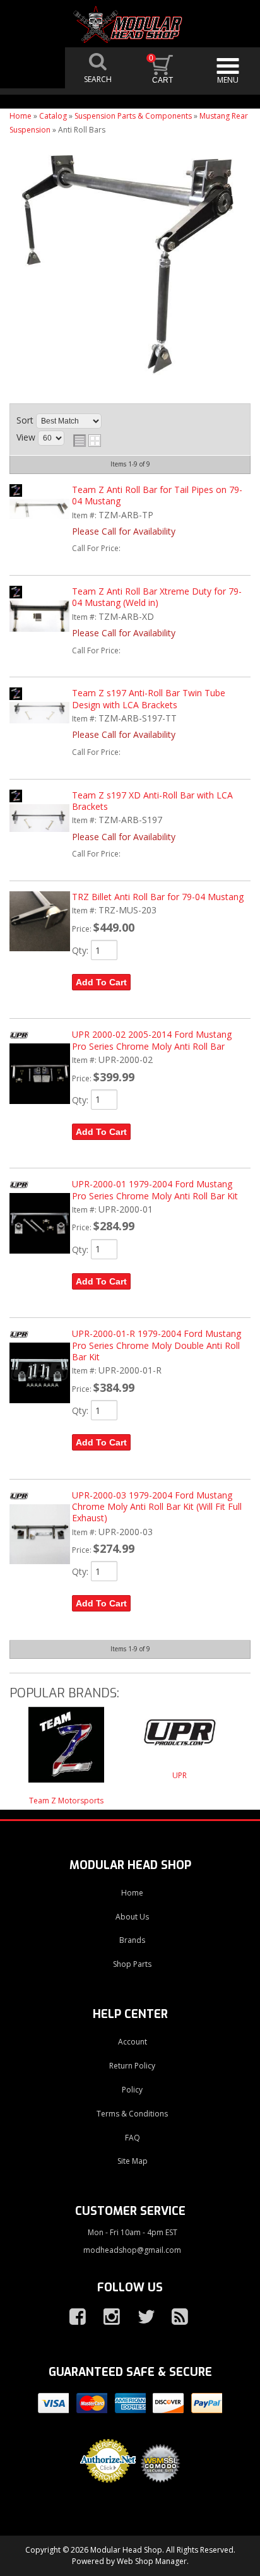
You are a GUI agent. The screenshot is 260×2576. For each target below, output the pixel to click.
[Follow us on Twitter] (141, 2317)
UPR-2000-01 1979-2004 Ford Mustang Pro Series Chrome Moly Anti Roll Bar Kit (155, 1190)
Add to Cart (101, 982)
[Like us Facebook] (73, 2317)
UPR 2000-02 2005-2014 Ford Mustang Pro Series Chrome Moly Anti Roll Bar (152, 1040)
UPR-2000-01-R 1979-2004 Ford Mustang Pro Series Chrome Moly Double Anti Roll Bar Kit (157, 1345)
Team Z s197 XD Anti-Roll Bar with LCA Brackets (152, 801)
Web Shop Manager (152, 2561)
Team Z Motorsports (66, 1801)
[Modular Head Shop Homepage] (130, 25)
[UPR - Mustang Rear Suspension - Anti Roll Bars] (180, 1738)
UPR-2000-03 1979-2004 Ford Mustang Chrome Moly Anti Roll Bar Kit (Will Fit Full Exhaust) (157, 1507)
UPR (180, 1775)
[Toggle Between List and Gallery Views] (87, 441)
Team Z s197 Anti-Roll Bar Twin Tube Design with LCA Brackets (149, 698)
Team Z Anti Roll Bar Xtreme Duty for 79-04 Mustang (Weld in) (157, 597)
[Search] (98, 68)
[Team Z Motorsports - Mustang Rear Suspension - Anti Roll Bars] (66, 1751)
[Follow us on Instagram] (107, 2317)
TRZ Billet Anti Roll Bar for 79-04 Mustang (158, 897)
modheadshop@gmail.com (132, 2250)
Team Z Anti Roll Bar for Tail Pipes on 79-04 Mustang (157, 495)
